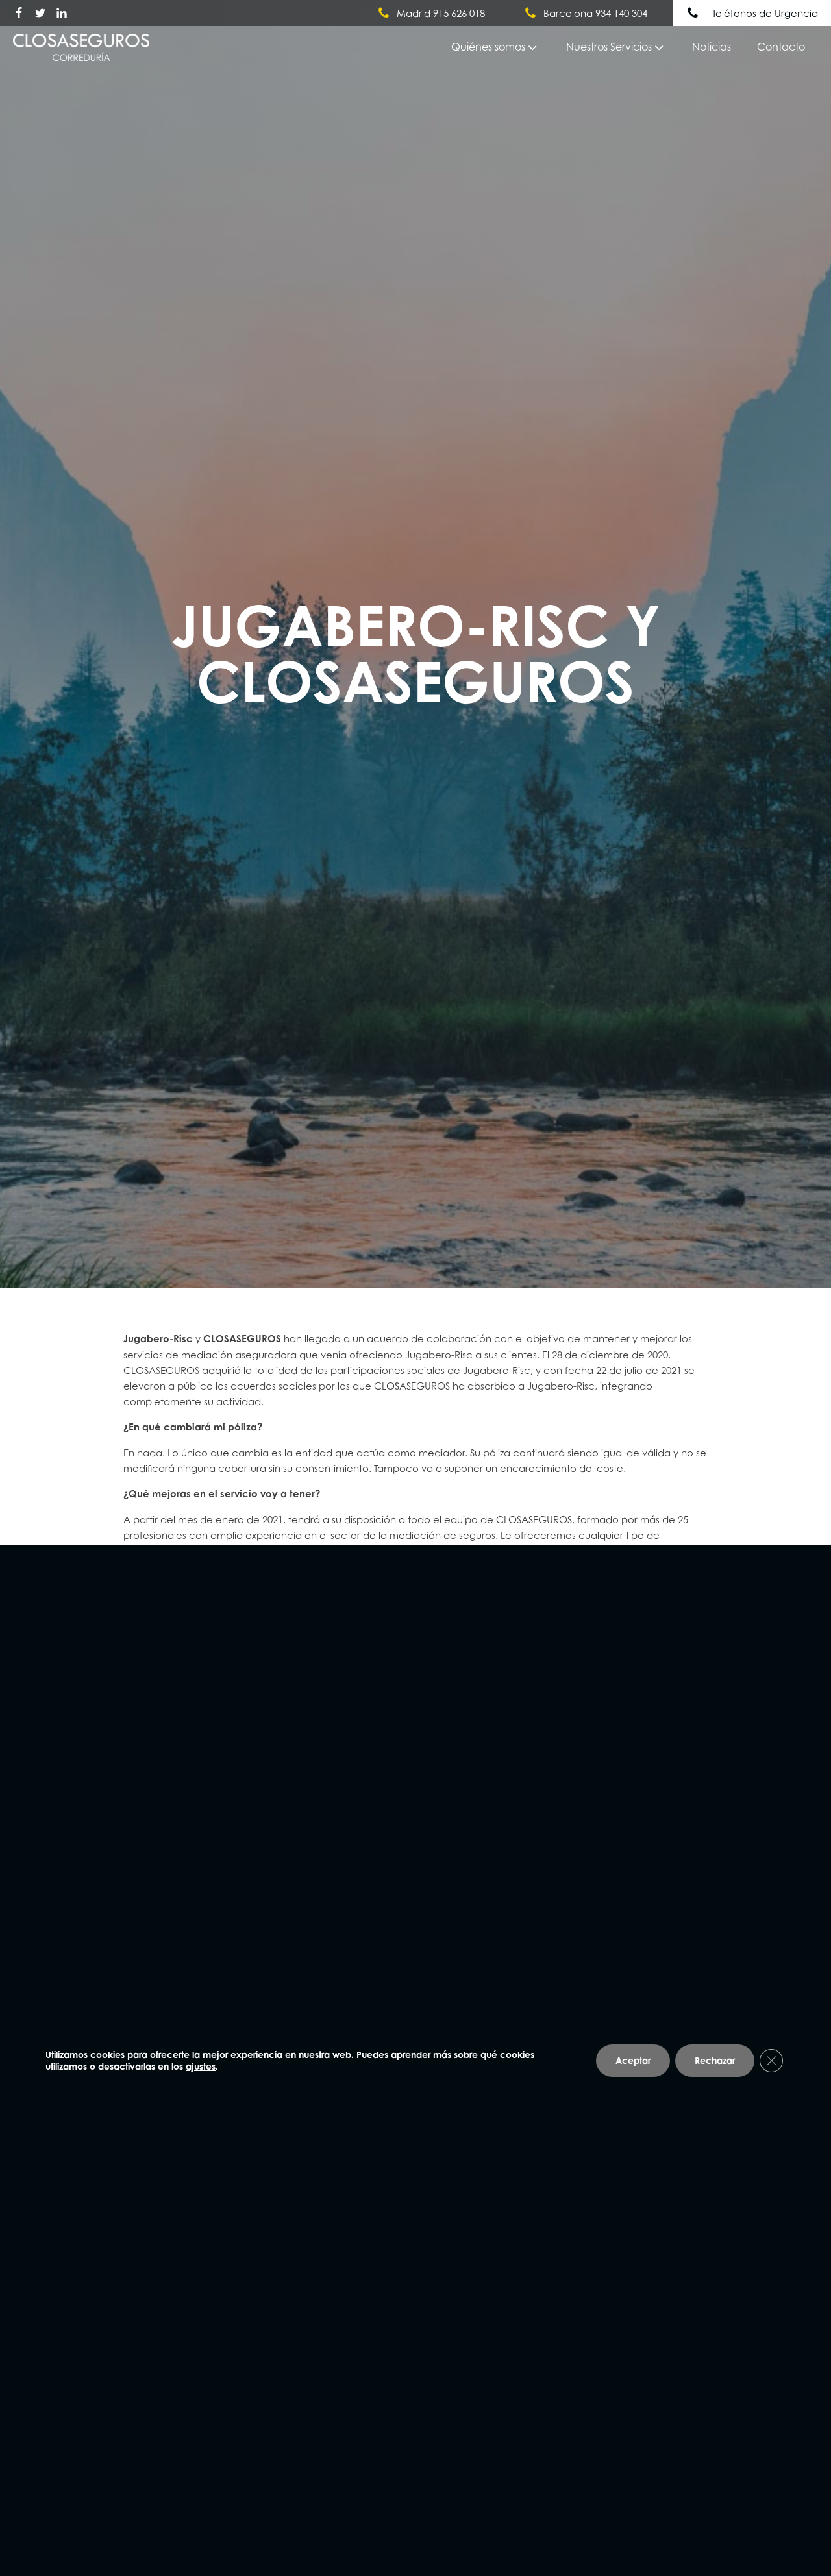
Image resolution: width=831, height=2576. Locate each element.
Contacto (781, 47)
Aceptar (633, 2060)
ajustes (201, 2066)
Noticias (712, 47)
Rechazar (715, 2060)
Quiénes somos (488, 47)
